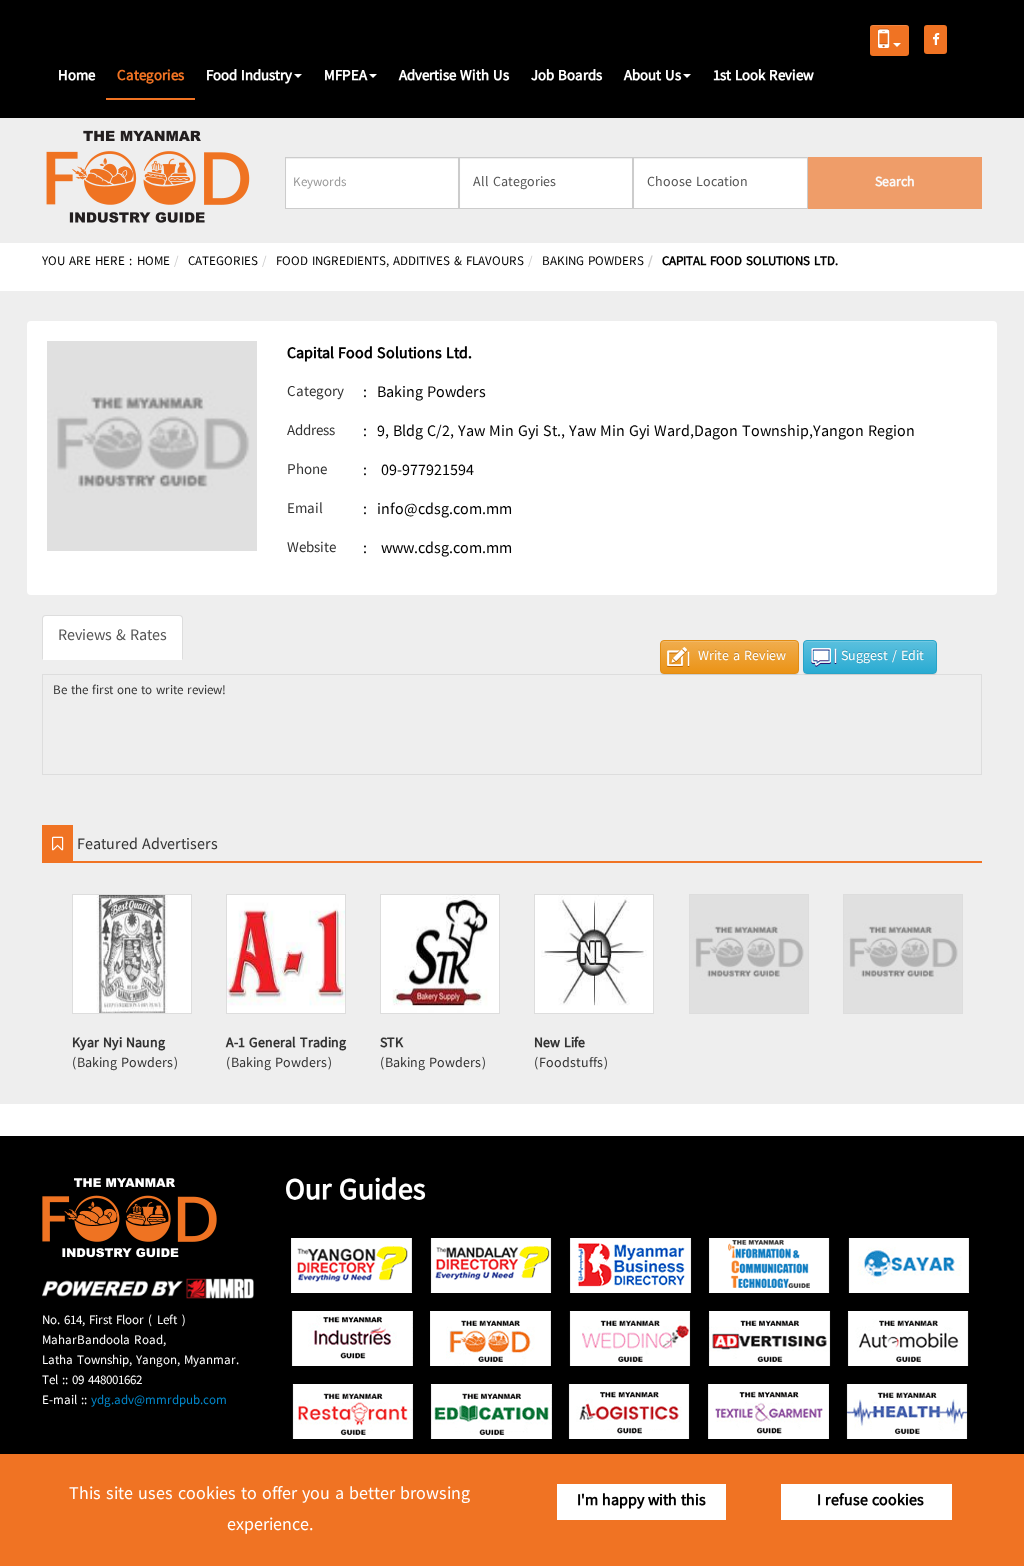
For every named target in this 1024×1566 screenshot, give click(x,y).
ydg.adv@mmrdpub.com (159, 1401)
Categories (150, 77)
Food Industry (249, 77)
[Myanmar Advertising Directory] (769, 1338)
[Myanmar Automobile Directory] (908, 1338)
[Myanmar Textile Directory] (769, 1411)
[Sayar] (908, 1265)
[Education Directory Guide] (491, 1411)
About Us (652, 77)
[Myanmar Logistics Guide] (630, 1411)
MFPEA (345, 77)
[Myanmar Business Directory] (630, 1265)
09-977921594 (427, 471)
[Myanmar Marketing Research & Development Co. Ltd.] (148, 1295)
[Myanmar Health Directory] (908, 1411)
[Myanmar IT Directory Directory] (769, 1265)
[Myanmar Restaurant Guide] (352, 1411)
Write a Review (742, 657)
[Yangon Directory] (352, 1265)
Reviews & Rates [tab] (112, 636)
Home (76, 77)
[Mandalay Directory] (491, 1265)
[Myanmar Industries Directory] (352, 1338)
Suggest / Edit (882, 657)
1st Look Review (763, 77)
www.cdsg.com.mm (446, 549)
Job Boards (566, 77)
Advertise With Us (454, 77)
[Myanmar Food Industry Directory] (491, 1338)
